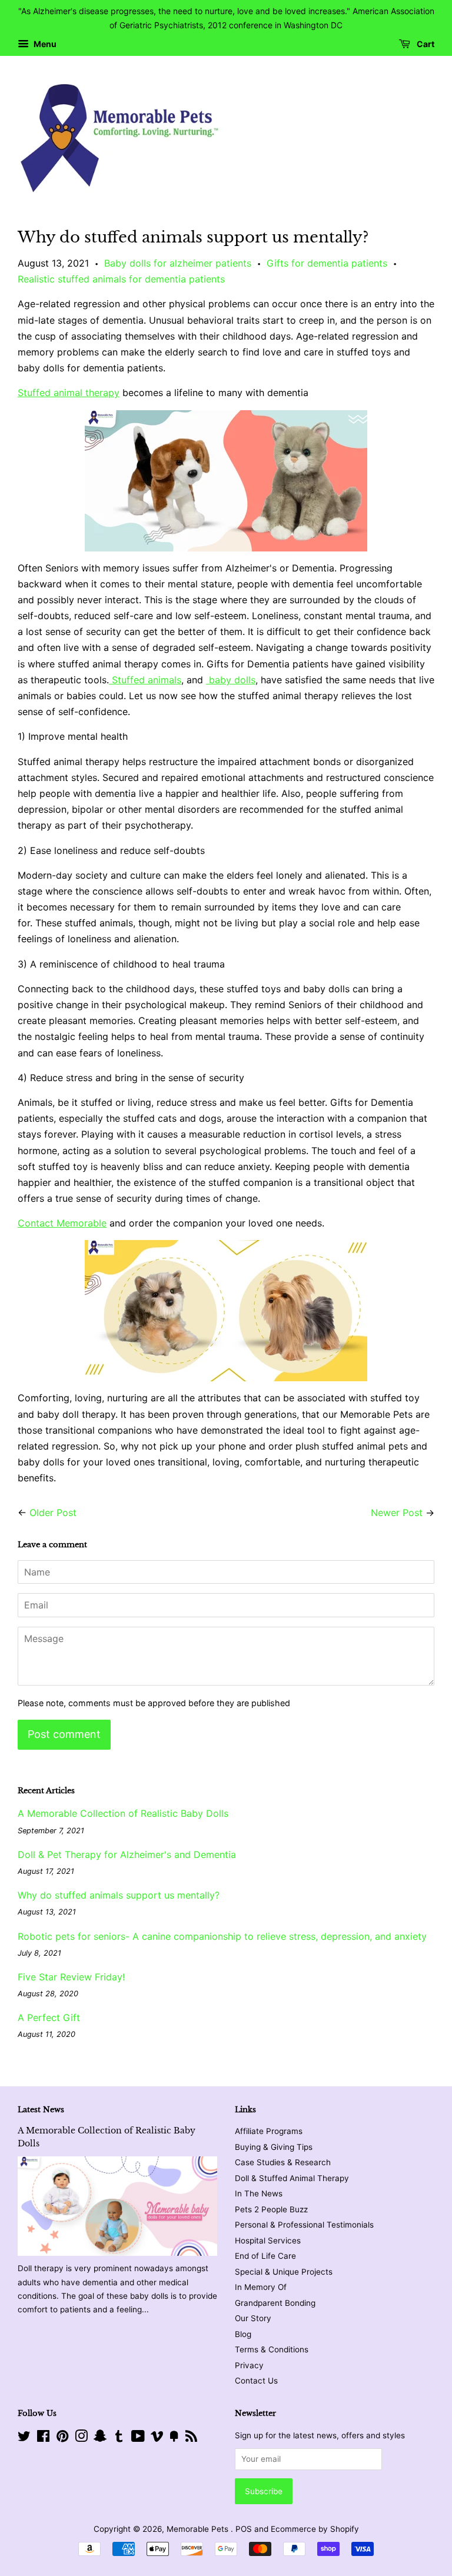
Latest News (41, 2110)
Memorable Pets (199, 2529)
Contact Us (256, 2381)
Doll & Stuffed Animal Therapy (292, 2178)
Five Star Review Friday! (71, 1977)
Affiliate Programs (269, 2131)
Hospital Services (268, 2241)
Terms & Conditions (272, 2349)
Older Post (53, 1513)
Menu (44, 44)
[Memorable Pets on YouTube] (138, 2438)
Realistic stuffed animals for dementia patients (121, 279)
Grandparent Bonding (275, 2303)
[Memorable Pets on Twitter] (24, 2438)
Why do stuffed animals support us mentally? (119, 1895)
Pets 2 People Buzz (271, 2209)
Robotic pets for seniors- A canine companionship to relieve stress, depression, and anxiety (222, 1936)
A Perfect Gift (49, 2017)
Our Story (253, 2318)
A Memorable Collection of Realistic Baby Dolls (123, 1813)
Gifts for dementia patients (327, 263)
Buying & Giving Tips (274, 2147)
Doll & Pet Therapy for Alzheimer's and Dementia (127, 1854)
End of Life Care (265, 2256)
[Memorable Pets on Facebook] (43, 2438)
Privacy (249, 2365)
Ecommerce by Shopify (315, 2529)
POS (244, 2529)
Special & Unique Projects (284, 2272)
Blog (243, 2334)
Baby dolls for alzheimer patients (178, 263)
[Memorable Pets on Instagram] (81, 2438)
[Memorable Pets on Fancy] (174, 2438)
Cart (425, 44)
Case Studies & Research (283, 2162)
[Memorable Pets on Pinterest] (62, 2438)
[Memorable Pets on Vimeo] (157, 2438)
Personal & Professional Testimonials (304, 2225)
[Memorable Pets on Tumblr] (119, 2438)
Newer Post (397, 1513)
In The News (259, 2193)
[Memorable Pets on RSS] (191, 2438)
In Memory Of (261, 2287)
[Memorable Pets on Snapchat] (100, 2438)
